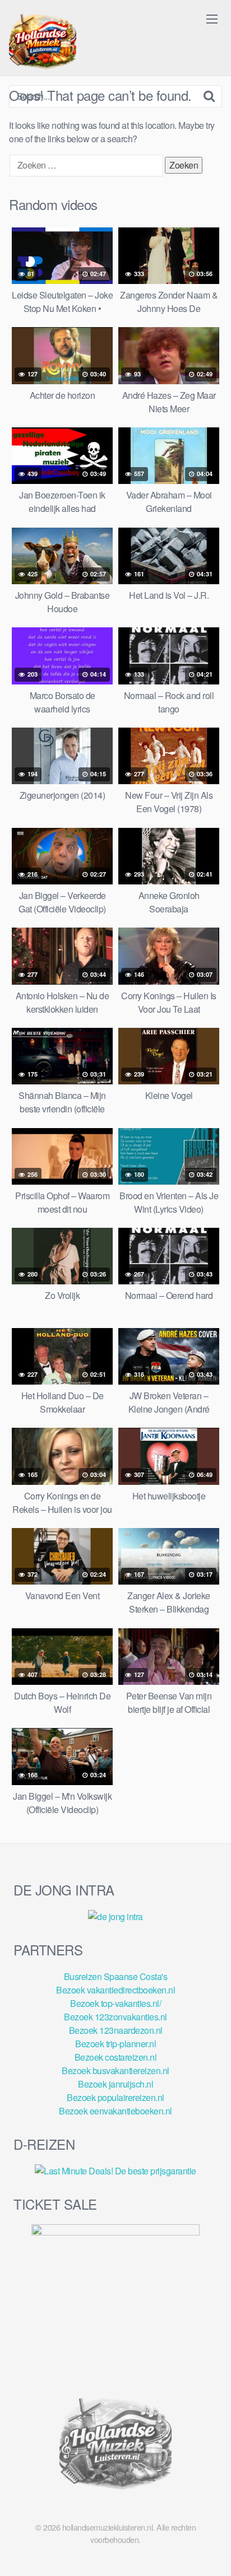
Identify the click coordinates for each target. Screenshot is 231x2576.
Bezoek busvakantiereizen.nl (115, 2070)
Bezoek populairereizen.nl (115, 2097)
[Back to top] (211, 2551)
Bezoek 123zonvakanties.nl (115, 2017)
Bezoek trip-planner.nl (115, 2044)
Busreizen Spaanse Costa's (116, 1976)
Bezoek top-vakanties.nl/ (115, 2003)
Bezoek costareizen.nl (116, 2057)
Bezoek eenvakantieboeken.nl (115, 2111)
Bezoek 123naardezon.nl (116, 2030)
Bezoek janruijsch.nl (115, 2084)
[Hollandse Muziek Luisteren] (43, 43)
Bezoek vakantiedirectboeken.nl (115, 1990)
